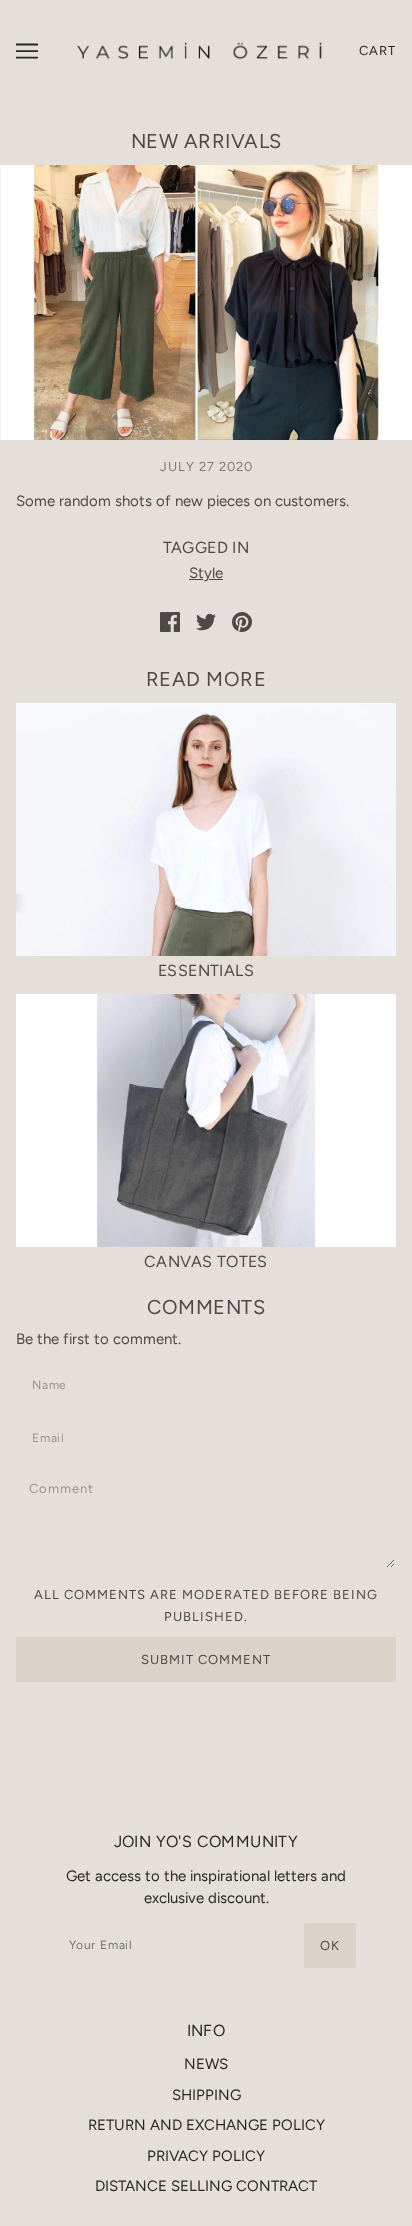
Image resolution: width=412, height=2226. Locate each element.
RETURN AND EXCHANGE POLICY (206, 2125)
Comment (68, 1487)
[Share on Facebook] (170, 620)
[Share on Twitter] (206, 620)
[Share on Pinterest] (242, 620)
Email (54, 1434)
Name (53, 1381)
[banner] (201, 50)
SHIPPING (206, 2095)
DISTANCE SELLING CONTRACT (206, 2186)
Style (206, 573)
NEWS (206, 2064)
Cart (377, 50)
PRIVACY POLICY (206, 2156)
